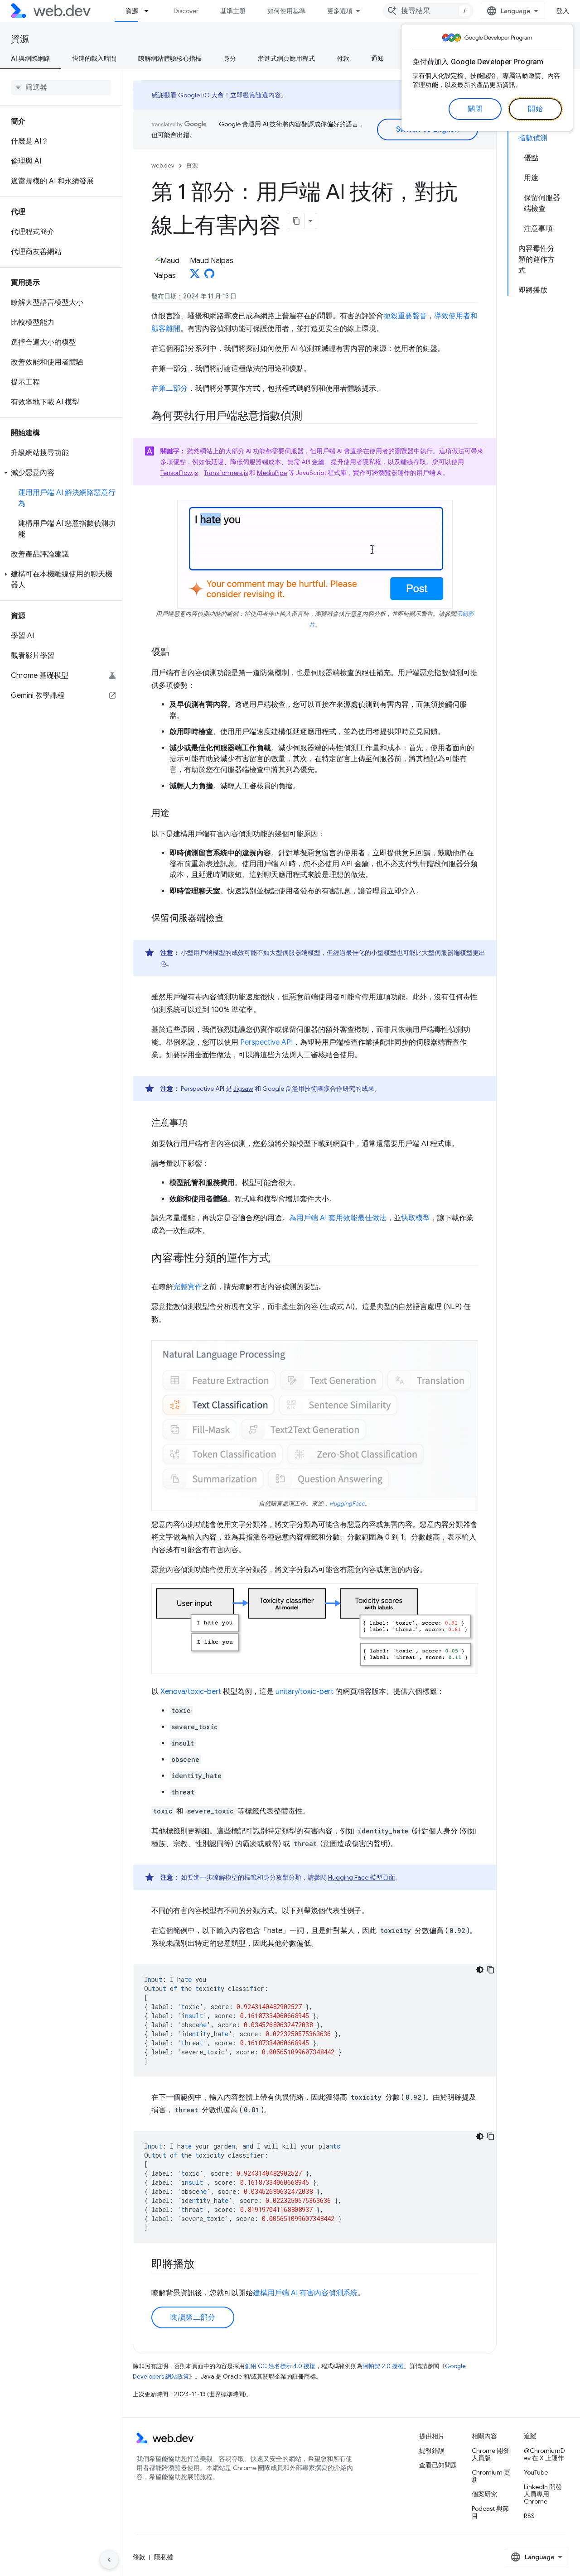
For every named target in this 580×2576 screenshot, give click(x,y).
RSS (529, 2516)
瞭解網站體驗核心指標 (170, 58)
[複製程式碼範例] (491, 1970)
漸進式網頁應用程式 (286, 58)
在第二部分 (169, 389)
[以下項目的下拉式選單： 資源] (150, 11)
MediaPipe (272, 473)
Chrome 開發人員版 (491, 2454)
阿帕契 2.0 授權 (383, 2366)
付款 (343, 58)
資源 (132, 11)
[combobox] (428, 11)
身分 (230, 58)
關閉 (475, 109)
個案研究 (484, 2494)
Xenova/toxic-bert (191, 1692)
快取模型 (416, 1218)
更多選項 (340, 11)
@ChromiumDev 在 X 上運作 (544, 2454)
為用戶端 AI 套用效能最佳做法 (338, 1218)
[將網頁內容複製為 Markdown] (296, 221)
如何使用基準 (286, 11)
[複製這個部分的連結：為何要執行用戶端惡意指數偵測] (310, 417)
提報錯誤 (432, 2451)
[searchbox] (61, 87)
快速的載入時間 (94, 58)
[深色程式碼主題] (480, 1970)
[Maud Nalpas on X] (195, 276)
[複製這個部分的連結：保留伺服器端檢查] (232, 919)
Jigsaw (243, 1089)
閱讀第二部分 (193, 2317)
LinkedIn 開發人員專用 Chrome (543, 2494)
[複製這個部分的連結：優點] (178, 652)
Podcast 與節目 (490, 2512)
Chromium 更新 (491, 2476)
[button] (61, 473)
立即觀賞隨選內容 (256, 95)
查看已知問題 (438, 2465)
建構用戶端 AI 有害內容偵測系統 (305, 2293)
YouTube (536, 2472)
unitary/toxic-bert (304, 1692)
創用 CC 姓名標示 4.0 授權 (280, 2366)
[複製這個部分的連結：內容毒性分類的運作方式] (278, 1259)
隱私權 (164, 2557)
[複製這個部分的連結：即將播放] (203, 2265)
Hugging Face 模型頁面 (362, 1877)
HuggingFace (347, 1504)
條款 (139, 2557)
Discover (186, 11)
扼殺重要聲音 (405, 316)
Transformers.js (226, 473)
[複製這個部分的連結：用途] (178, 814)
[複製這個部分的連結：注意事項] (196, 1123)
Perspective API (266, 1042)
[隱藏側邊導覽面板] (109, 2560)
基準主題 (233, 11)
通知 (377, 58)
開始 (535, 109)
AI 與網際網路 (31, 58)
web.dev (163, 165)
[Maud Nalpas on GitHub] (209, 276)
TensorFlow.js (179, 473)
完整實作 (188, 1287)
